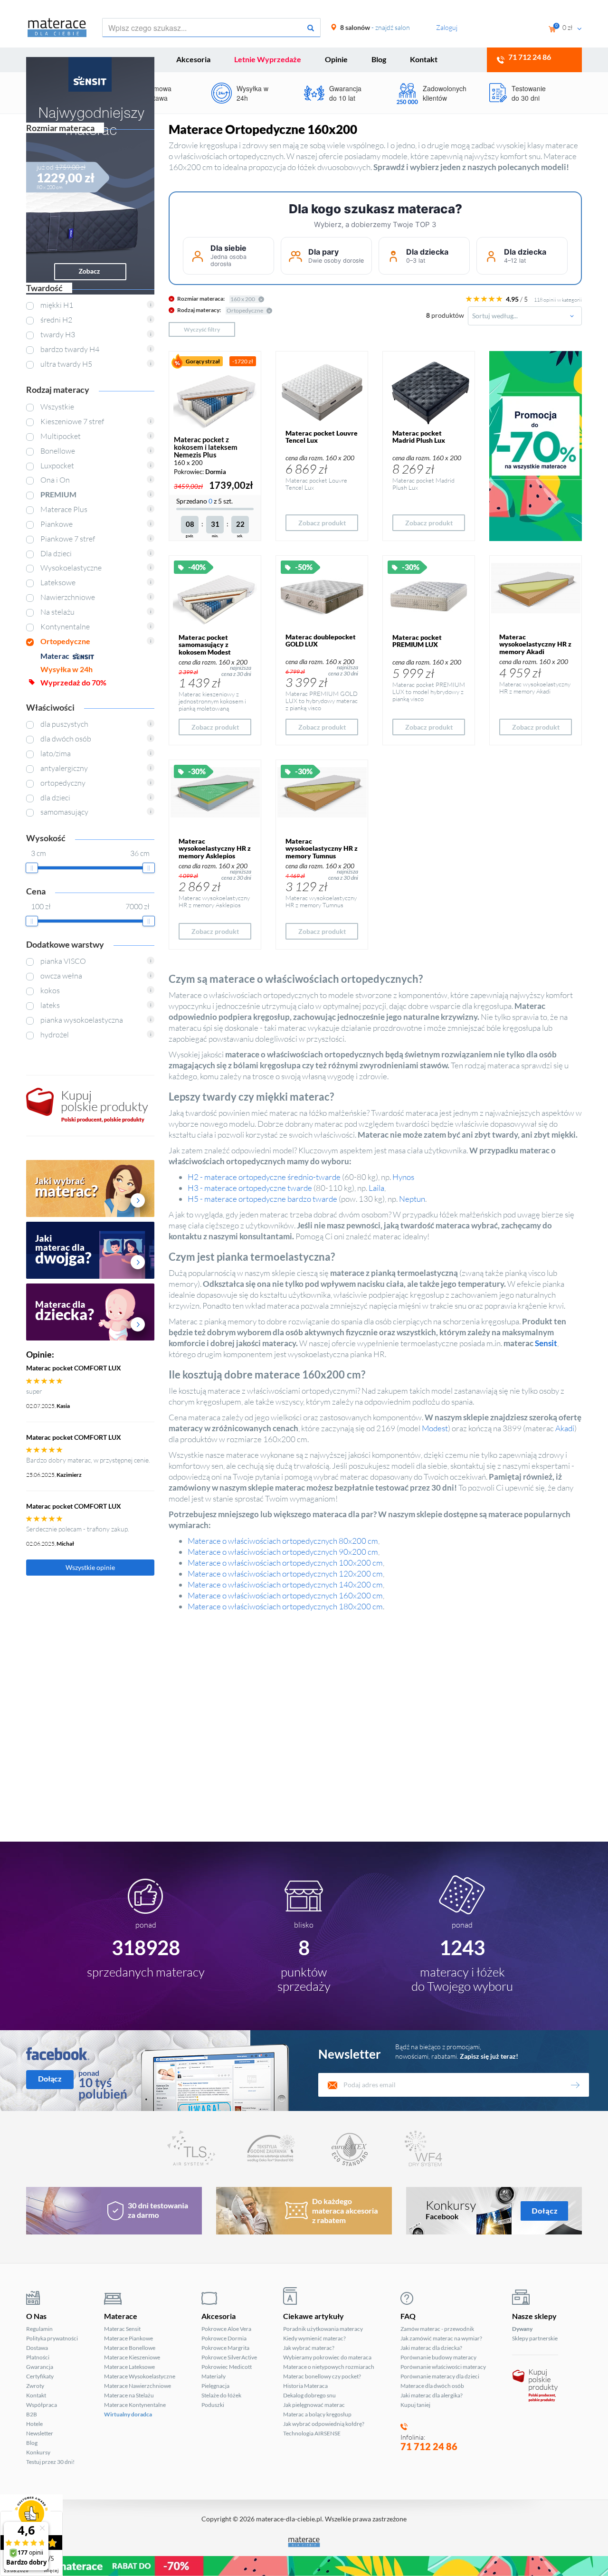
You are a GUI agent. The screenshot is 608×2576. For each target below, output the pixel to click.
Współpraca (42, 2405)
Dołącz (50, 2078)
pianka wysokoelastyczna (82, 1020)
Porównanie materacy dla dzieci (440, 2376)
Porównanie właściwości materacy (443, 2367)
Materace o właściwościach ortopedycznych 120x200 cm (285, 1573)
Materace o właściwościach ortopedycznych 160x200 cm (285, 1595)
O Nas (36, 2316)
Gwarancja (40, 2367)
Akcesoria (193, 59)
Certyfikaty (40, 2376)
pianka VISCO (63, 961)
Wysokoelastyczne (71, 568)
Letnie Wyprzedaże (268, 59)
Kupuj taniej (415, 2405)
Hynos (403, 1177)
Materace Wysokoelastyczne (140, 2376)
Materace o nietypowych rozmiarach (329, 2367)
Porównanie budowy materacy (438, 2357)
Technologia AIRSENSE (312, 2433)
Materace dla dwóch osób (432, 2386)
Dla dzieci (56, 553)
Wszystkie (57, 407)
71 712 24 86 (429, 2446)
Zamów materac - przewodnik (437, 2329)
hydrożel (55, 1035)
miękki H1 (57, 305)
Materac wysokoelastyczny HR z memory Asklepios (215, 848)
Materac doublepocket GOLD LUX (321, 640)
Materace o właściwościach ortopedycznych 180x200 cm (285, 1606)
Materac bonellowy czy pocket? (322, 2376)
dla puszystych (64, 724)
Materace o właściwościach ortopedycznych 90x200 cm (283, 1552)
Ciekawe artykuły (313, 2316)
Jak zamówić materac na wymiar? (441, 2338)
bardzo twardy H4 (70, 349)
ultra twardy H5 (66, 364)
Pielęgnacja (215, 2386)
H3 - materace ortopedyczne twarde (250, 1188)
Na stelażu (57, 612)
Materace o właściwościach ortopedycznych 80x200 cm (283, 1541)
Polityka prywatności (52, 2338)
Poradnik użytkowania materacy (323, 2329)
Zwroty (35, 2386)
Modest (435, 1428)
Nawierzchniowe (68, 597)
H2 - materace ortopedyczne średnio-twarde (264, 1177)
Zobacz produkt (322, 523)
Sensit (546, 1343)
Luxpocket (57, 466)
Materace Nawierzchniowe (138, 2386)
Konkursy (38, 2452)
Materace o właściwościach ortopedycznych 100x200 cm (285, 1563)
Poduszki (213, 2405)
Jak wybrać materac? (309, 2348)
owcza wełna (61, 976)
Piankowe (57, 524)
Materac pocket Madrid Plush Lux (419, 437)
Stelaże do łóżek (221, 2395)
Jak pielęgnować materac (314, 2405)
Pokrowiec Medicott (227, 2367)
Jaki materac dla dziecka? (431, 2348)
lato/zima (56, 753)
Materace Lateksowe (129, 2367)
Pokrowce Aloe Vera (226, 2329)
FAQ (408, 2316)
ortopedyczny (63, 783)
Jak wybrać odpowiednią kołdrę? (324, 2424)
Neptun (412, 1199)
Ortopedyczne (65, 641)
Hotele (34, 2424)
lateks (50, 1005)
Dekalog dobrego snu (309, 2395)
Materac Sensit (122, 2329)
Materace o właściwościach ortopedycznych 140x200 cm (285, 1584)
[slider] (32, 868)
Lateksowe (58, 582)
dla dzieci (55, 798)
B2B (32, 2414)
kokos (50, 990)
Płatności (38, 2357)
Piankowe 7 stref (68, 539)
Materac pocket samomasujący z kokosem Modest (205, 645)
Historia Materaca (305, 2386)
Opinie (336, 59)
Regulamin (39, 2329)
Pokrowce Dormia (224, 2338)
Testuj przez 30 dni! (50, 2462)
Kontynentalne (65, 627)
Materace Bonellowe (130, 2348)
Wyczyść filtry (202, 329)
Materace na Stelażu (129, 2395)
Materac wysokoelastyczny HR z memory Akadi (535, 644)
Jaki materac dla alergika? (432, 2395)
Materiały (214, 2376)
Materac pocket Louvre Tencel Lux (322, 437)
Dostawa (37, 2348)
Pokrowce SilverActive (229, 2357)
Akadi (565, 1428)
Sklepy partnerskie (535, 2338)
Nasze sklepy (534, 2316)
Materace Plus (64, 509)
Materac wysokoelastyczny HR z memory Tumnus (322, 848)
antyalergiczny (64, 768)
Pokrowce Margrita (225, 2348)
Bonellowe (58, 451)
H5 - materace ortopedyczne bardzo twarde (262, 1199)
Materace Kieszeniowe (132, 2357)
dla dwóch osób (66, 739)
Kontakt (424, 59)
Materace (121, 2316)
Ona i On (55, 480)
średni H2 (56, 320)
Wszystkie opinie (90, 1567)
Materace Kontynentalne (135, 2405)
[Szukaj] (311, 28)
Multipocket (61, 436)
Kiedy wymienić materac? (314, 2338)
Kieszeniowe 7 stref (72, 421)
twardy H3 (58, 334)
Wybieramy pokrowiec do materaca (327, 2357)
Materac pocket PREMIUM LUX (417, 641)
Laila (376, 1188)
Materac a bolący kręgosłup (317, 2414)
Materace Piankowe (128, 2338)
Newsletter (40, 2433)
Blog (379, 59)
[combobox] (525, 316)
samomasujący (64, 812)
